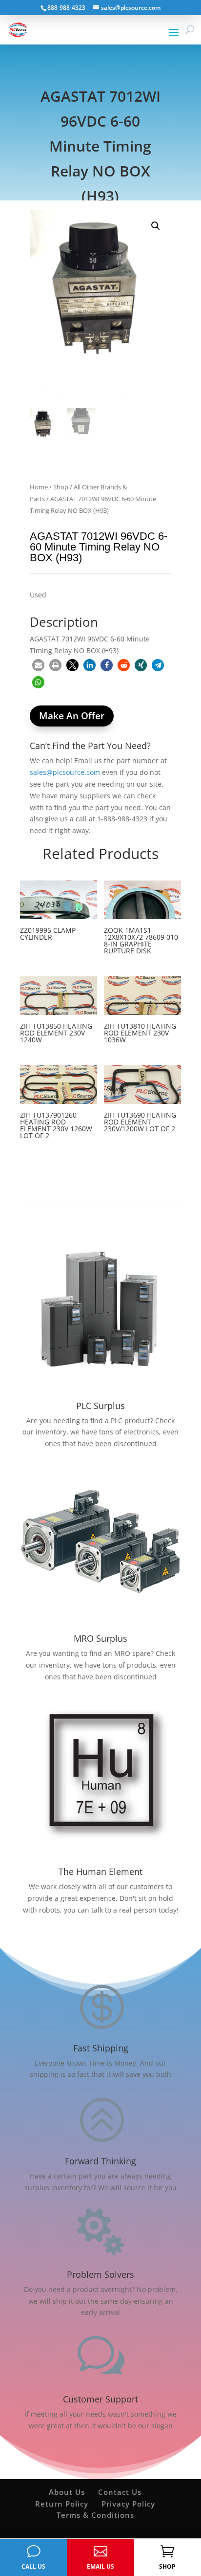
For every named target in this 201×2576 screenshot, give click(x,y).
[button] (156, 226)
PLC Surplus (100, 1406)
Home (39, 487)
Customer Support (100, 2399)
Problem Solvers (100, 2274)
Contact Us (120, 2492)
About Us (67, 2492)
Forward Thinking (100, 2161)
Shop (61, 487)
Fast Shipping (101, 2048)
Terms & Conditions (95, 2515)
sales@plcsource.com (65, 772)
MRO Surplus (100, 1638)
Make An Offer (72, 716)
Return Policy (62, 2504)
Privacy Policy (128, 2504)
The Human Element (100, 1871)
